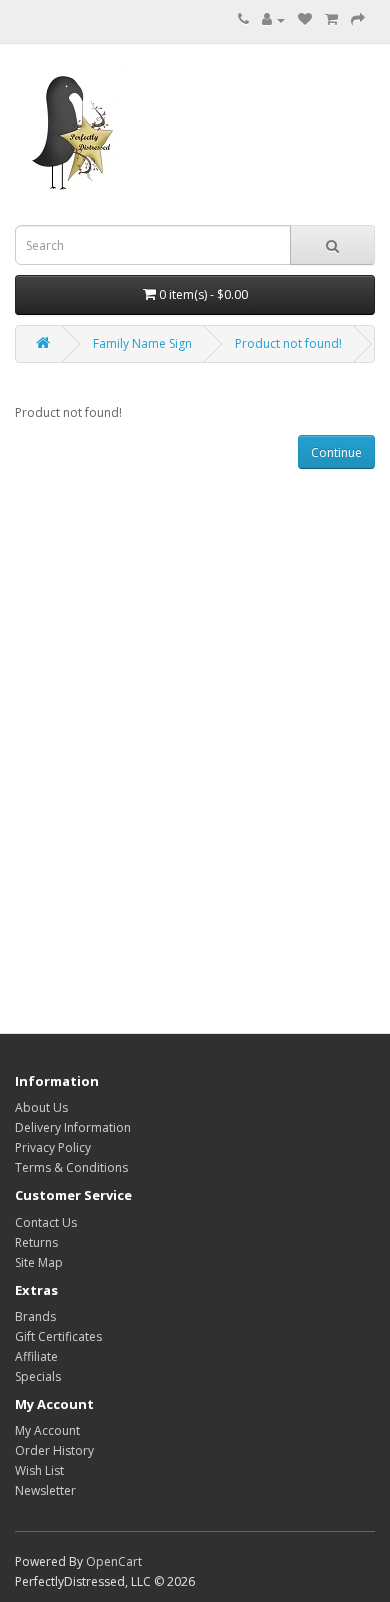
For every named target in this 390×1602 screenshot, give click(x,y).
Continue (336, 452)
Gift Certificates (58, 1336)
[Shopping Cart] (331, 19)
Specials (38, 1376)
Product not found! (288, 343)
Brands (35, 1316)
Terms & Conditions (71, 1167)
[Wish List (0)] (305, 19)
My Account (47, 1430)
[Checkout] (358, 19)
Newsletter (45, 1490)
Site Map (39, 1262)
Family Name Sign (142, 343)
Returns (36, 1242)
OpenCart (114, 1561)
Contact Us (46, 1222)
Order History (54, 1450)
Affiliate (36, 1356)
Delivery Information (73, 1127)
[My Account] (273, 19)
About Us (41, 1107)
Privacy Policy (53, 1147)
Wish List (39, 1470)
